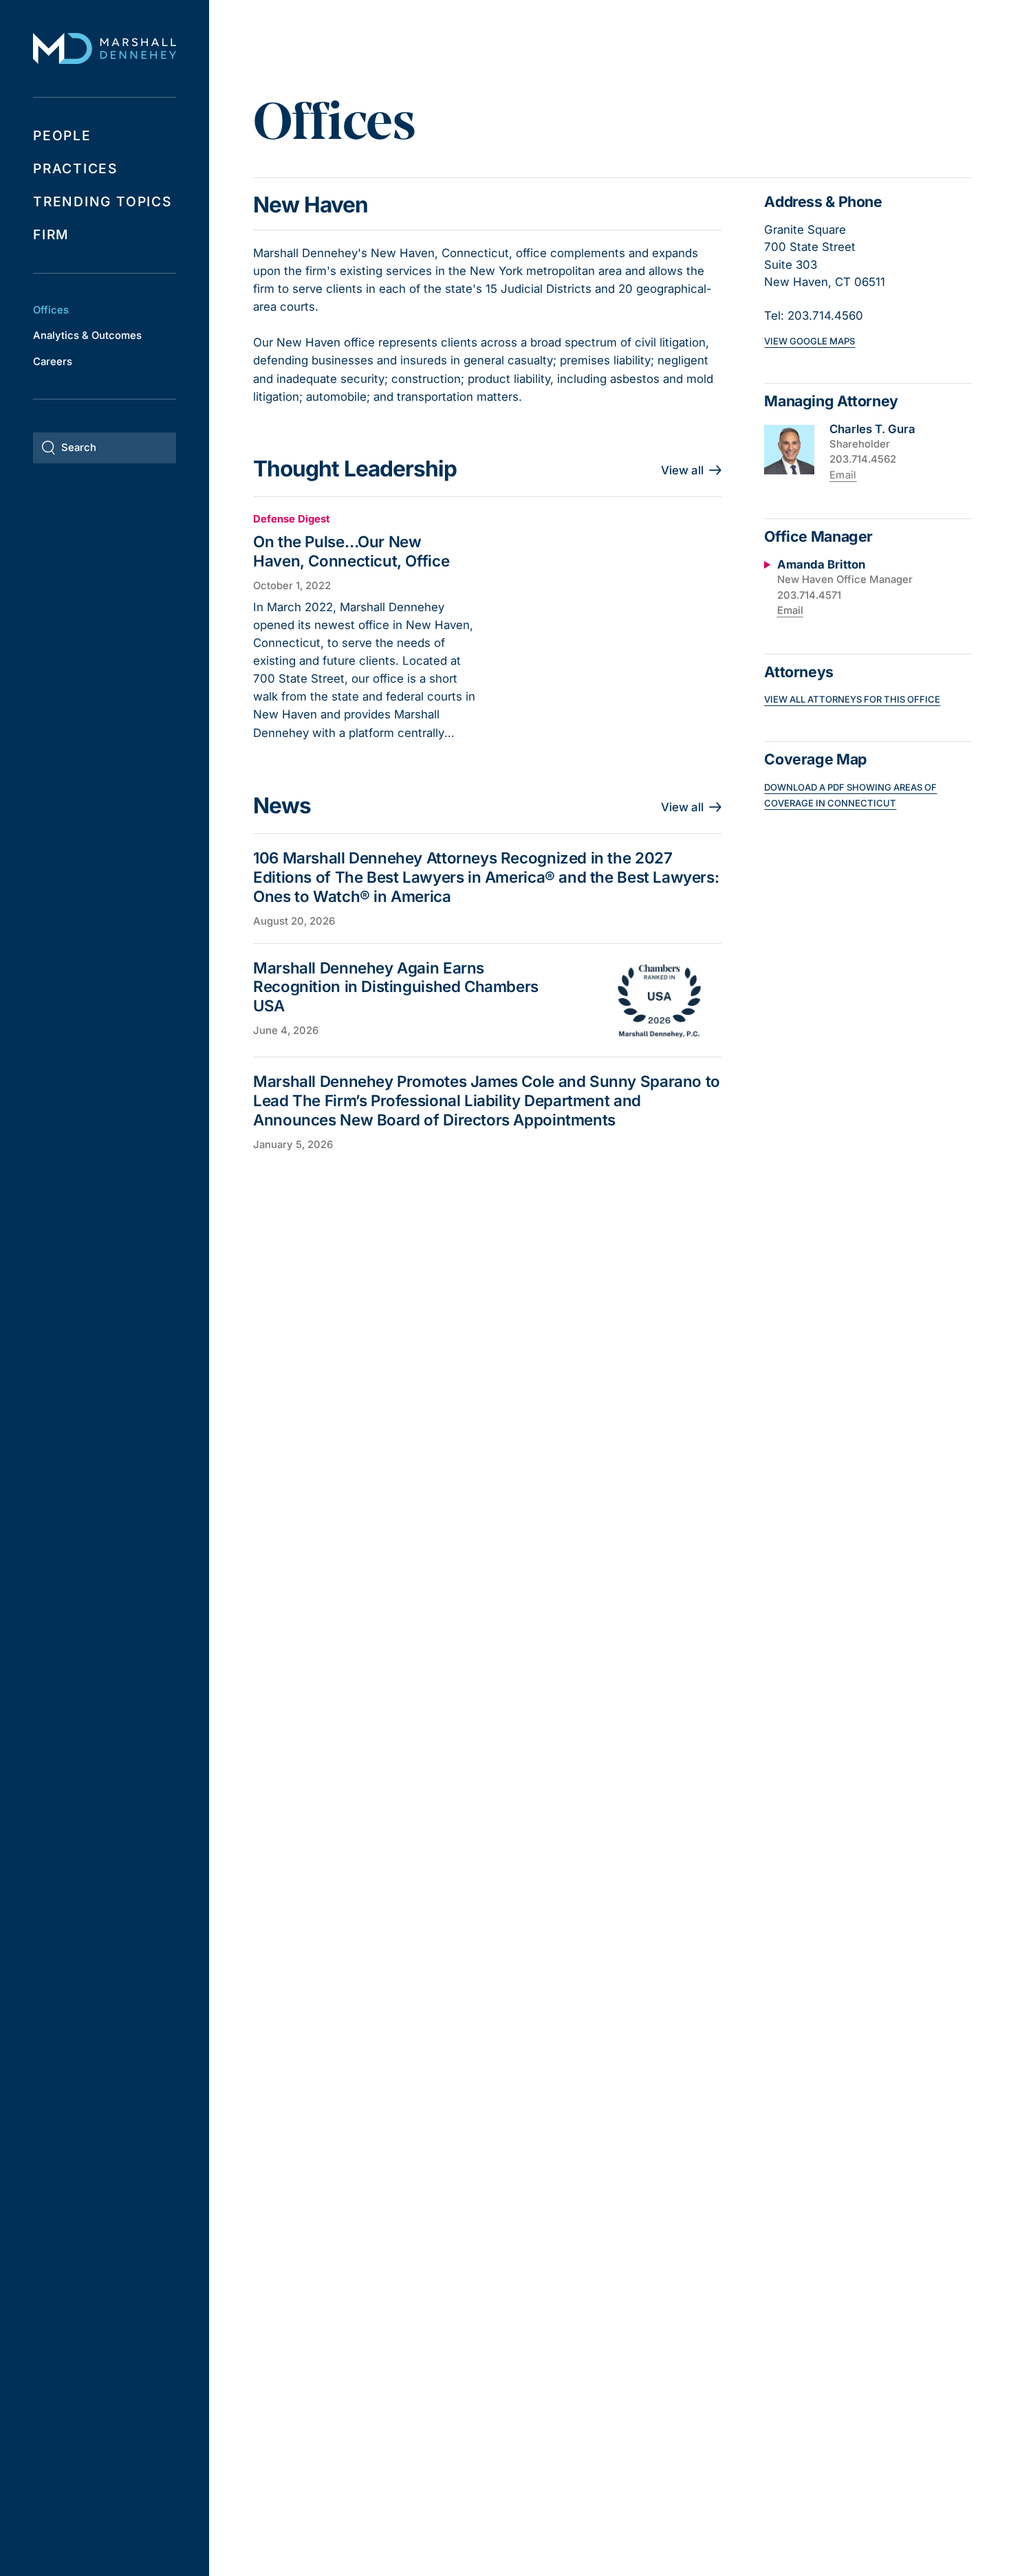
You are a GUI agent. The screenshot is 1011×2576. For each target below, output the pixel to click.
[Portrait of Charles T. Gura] (789, 450)
